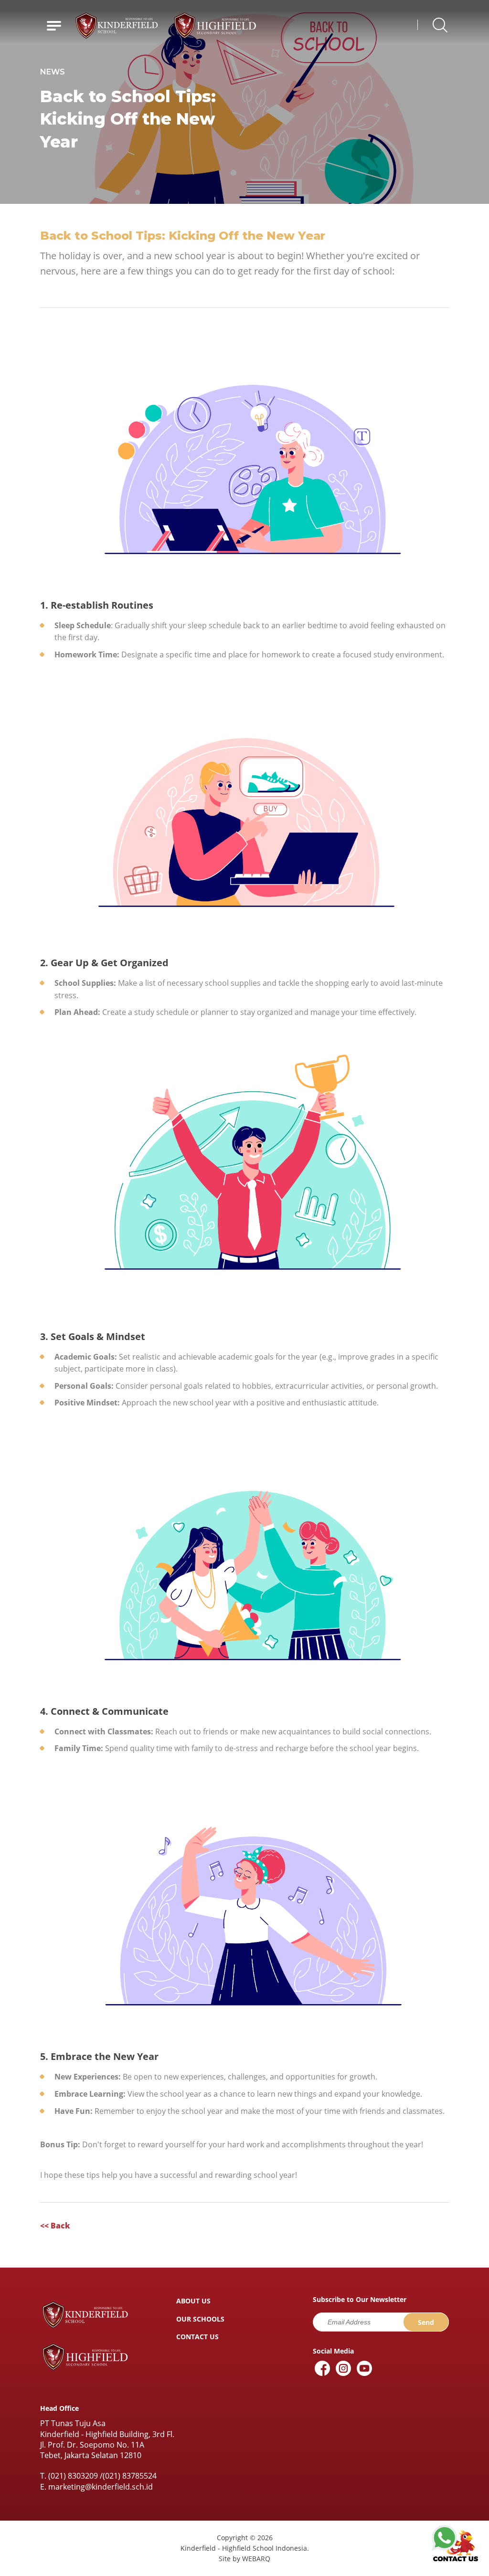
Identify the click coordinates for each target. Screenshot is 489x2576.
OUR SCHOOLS (200, 2319)
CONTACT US (197, 2337)
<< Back (55, 2226)
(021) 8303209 (73, 2476)
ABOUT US (193, 2301)
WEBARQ (256, 2559)
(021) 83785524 (130, 2476)
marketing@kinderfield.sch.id (101, 2487)
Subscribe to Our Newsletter (360, 2300)
